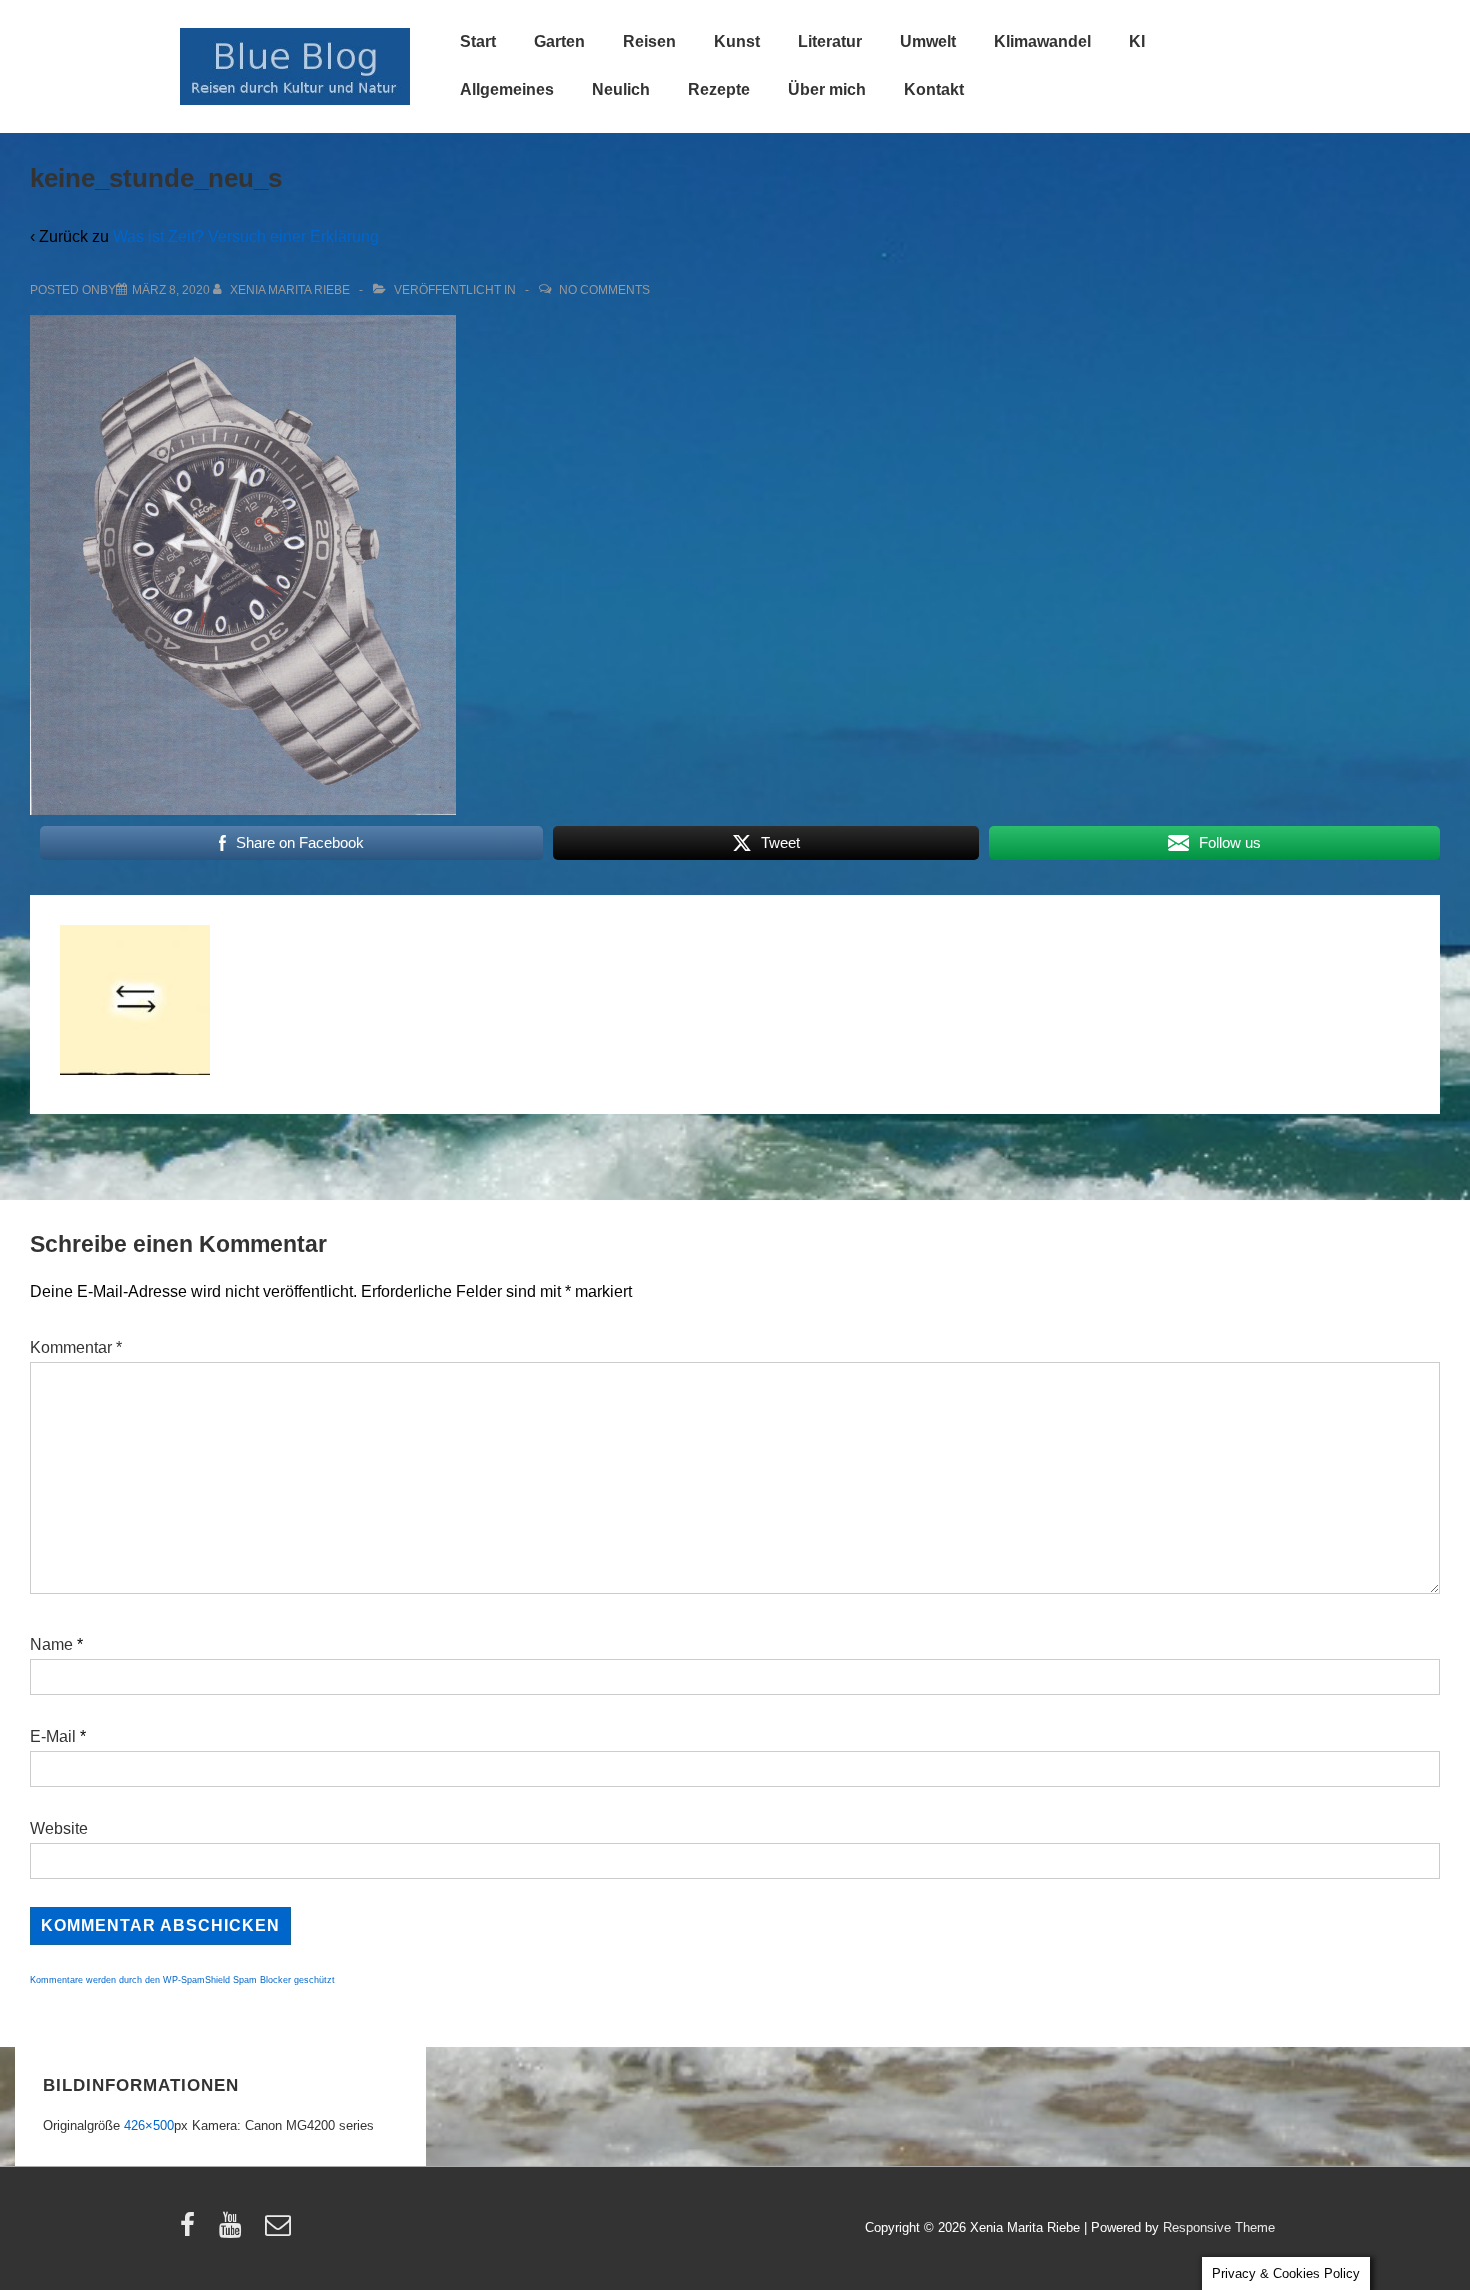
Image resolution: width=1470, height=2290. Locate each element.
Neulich (621, 89)
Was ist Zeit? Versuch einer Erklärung (246, 236)
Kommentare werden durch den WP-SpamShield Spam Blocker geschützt (182, 1980)
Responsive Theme (1219, 2227)
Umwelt (928, 41)
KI (1137, 41)
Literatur (830, 41)
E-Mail (53, 1736)
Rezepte (719, 89)
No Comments (604, 290)
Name (51, 1644)
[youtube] (234, 2231)
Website (59, 1828)
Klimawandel (1042, 41)
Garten (559, 41)
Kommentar (76, 1347)
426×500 (149, 2125)
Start (478, 41)
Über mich (827, 89)
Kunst (737, 41)
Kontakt (934, 89)
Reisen (649, 41)
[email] (280, 2231)
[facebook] (192, 2231)
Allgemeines (507, 89)
